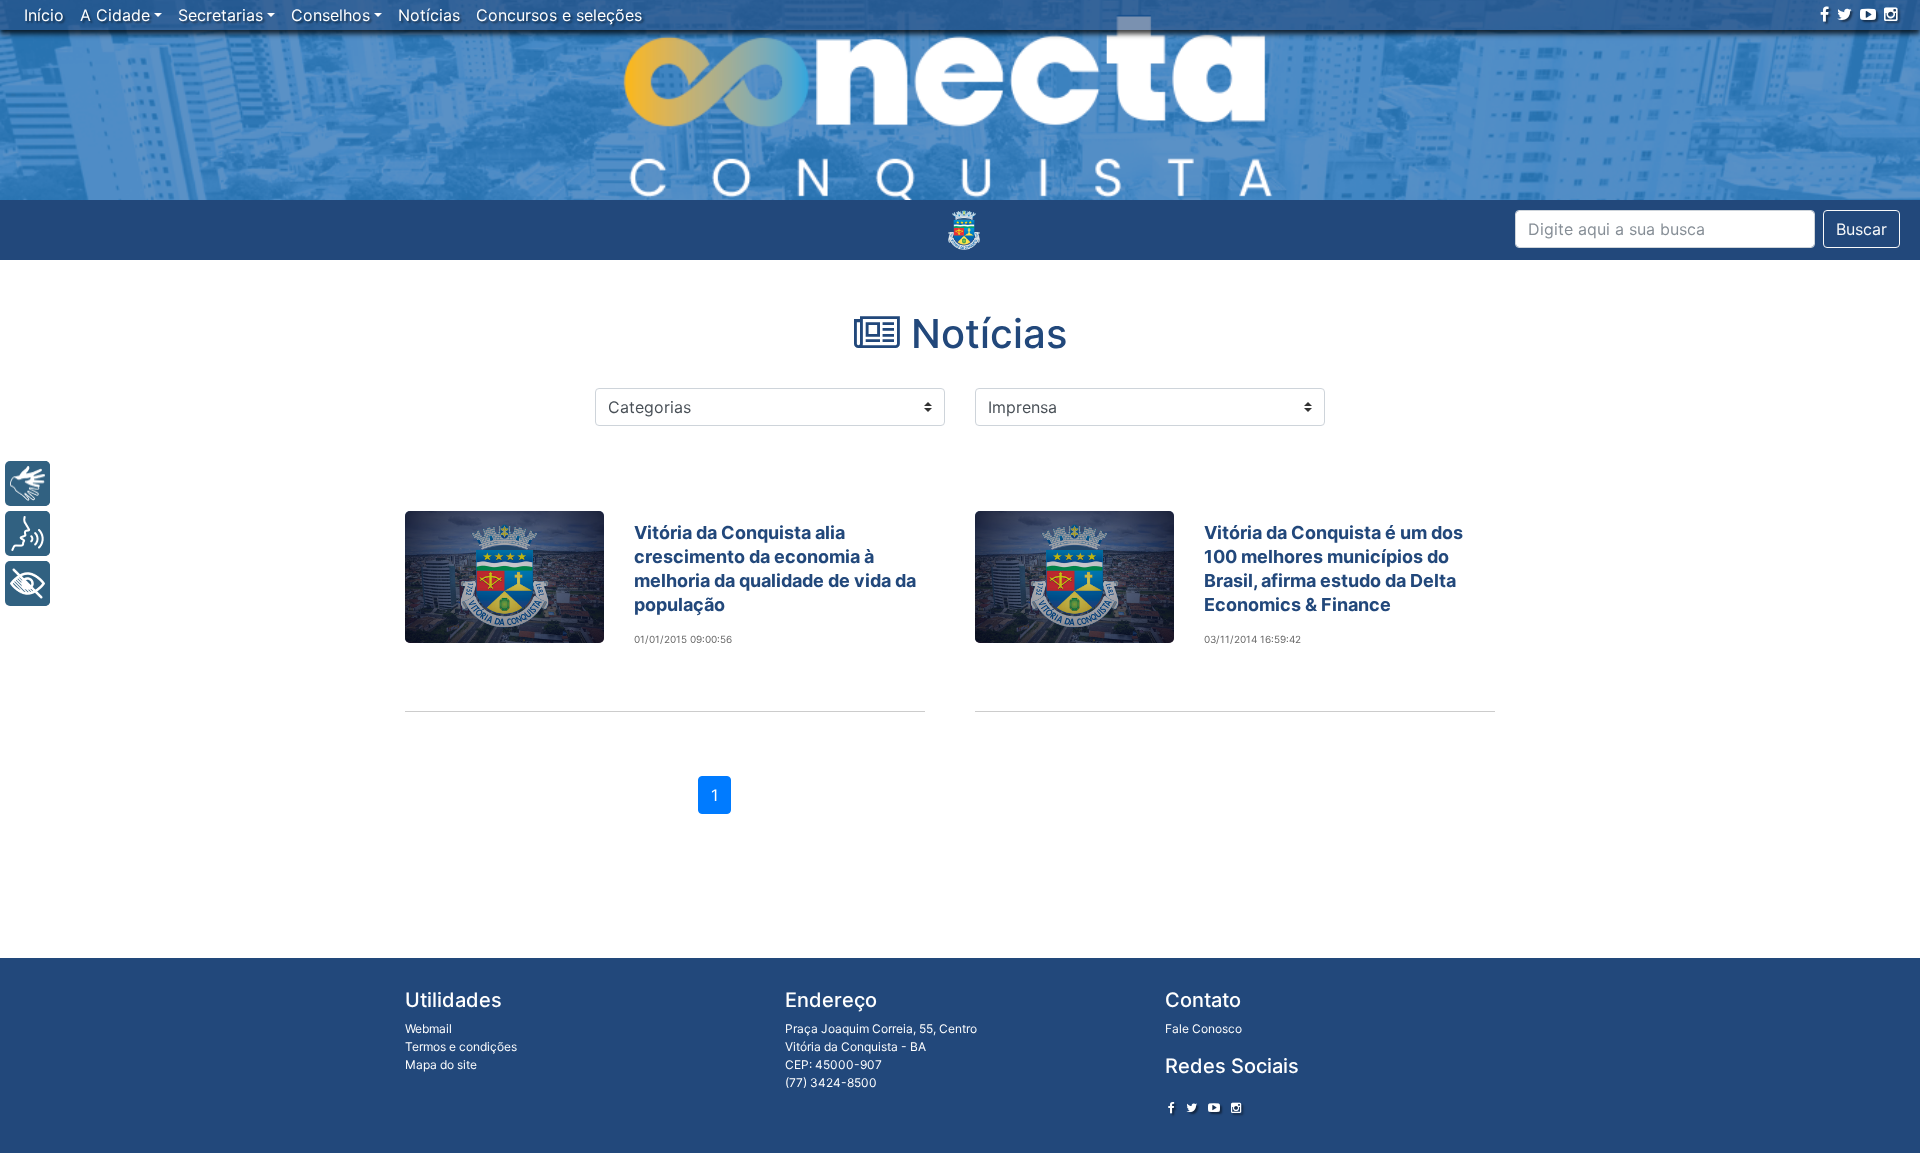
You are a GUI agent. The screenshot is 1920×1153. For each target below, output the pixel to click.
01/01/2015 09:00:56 (683, 639)
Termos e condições (461, 1046)
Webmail (428, 1028)
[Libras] (27, 483)
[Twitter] (1844, 14)
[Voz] (27, 533)
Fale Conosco (1203, 1028)
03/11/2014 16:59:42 (1252, 639)
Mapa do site (441, 1064)
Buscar (1861, 229)
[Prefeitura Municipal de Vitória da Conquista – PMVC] (964, 230)
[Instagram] (1891, 14)
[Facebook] (1824, 14)
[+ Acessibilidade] (27, 583)
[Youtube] (1868, 14)
